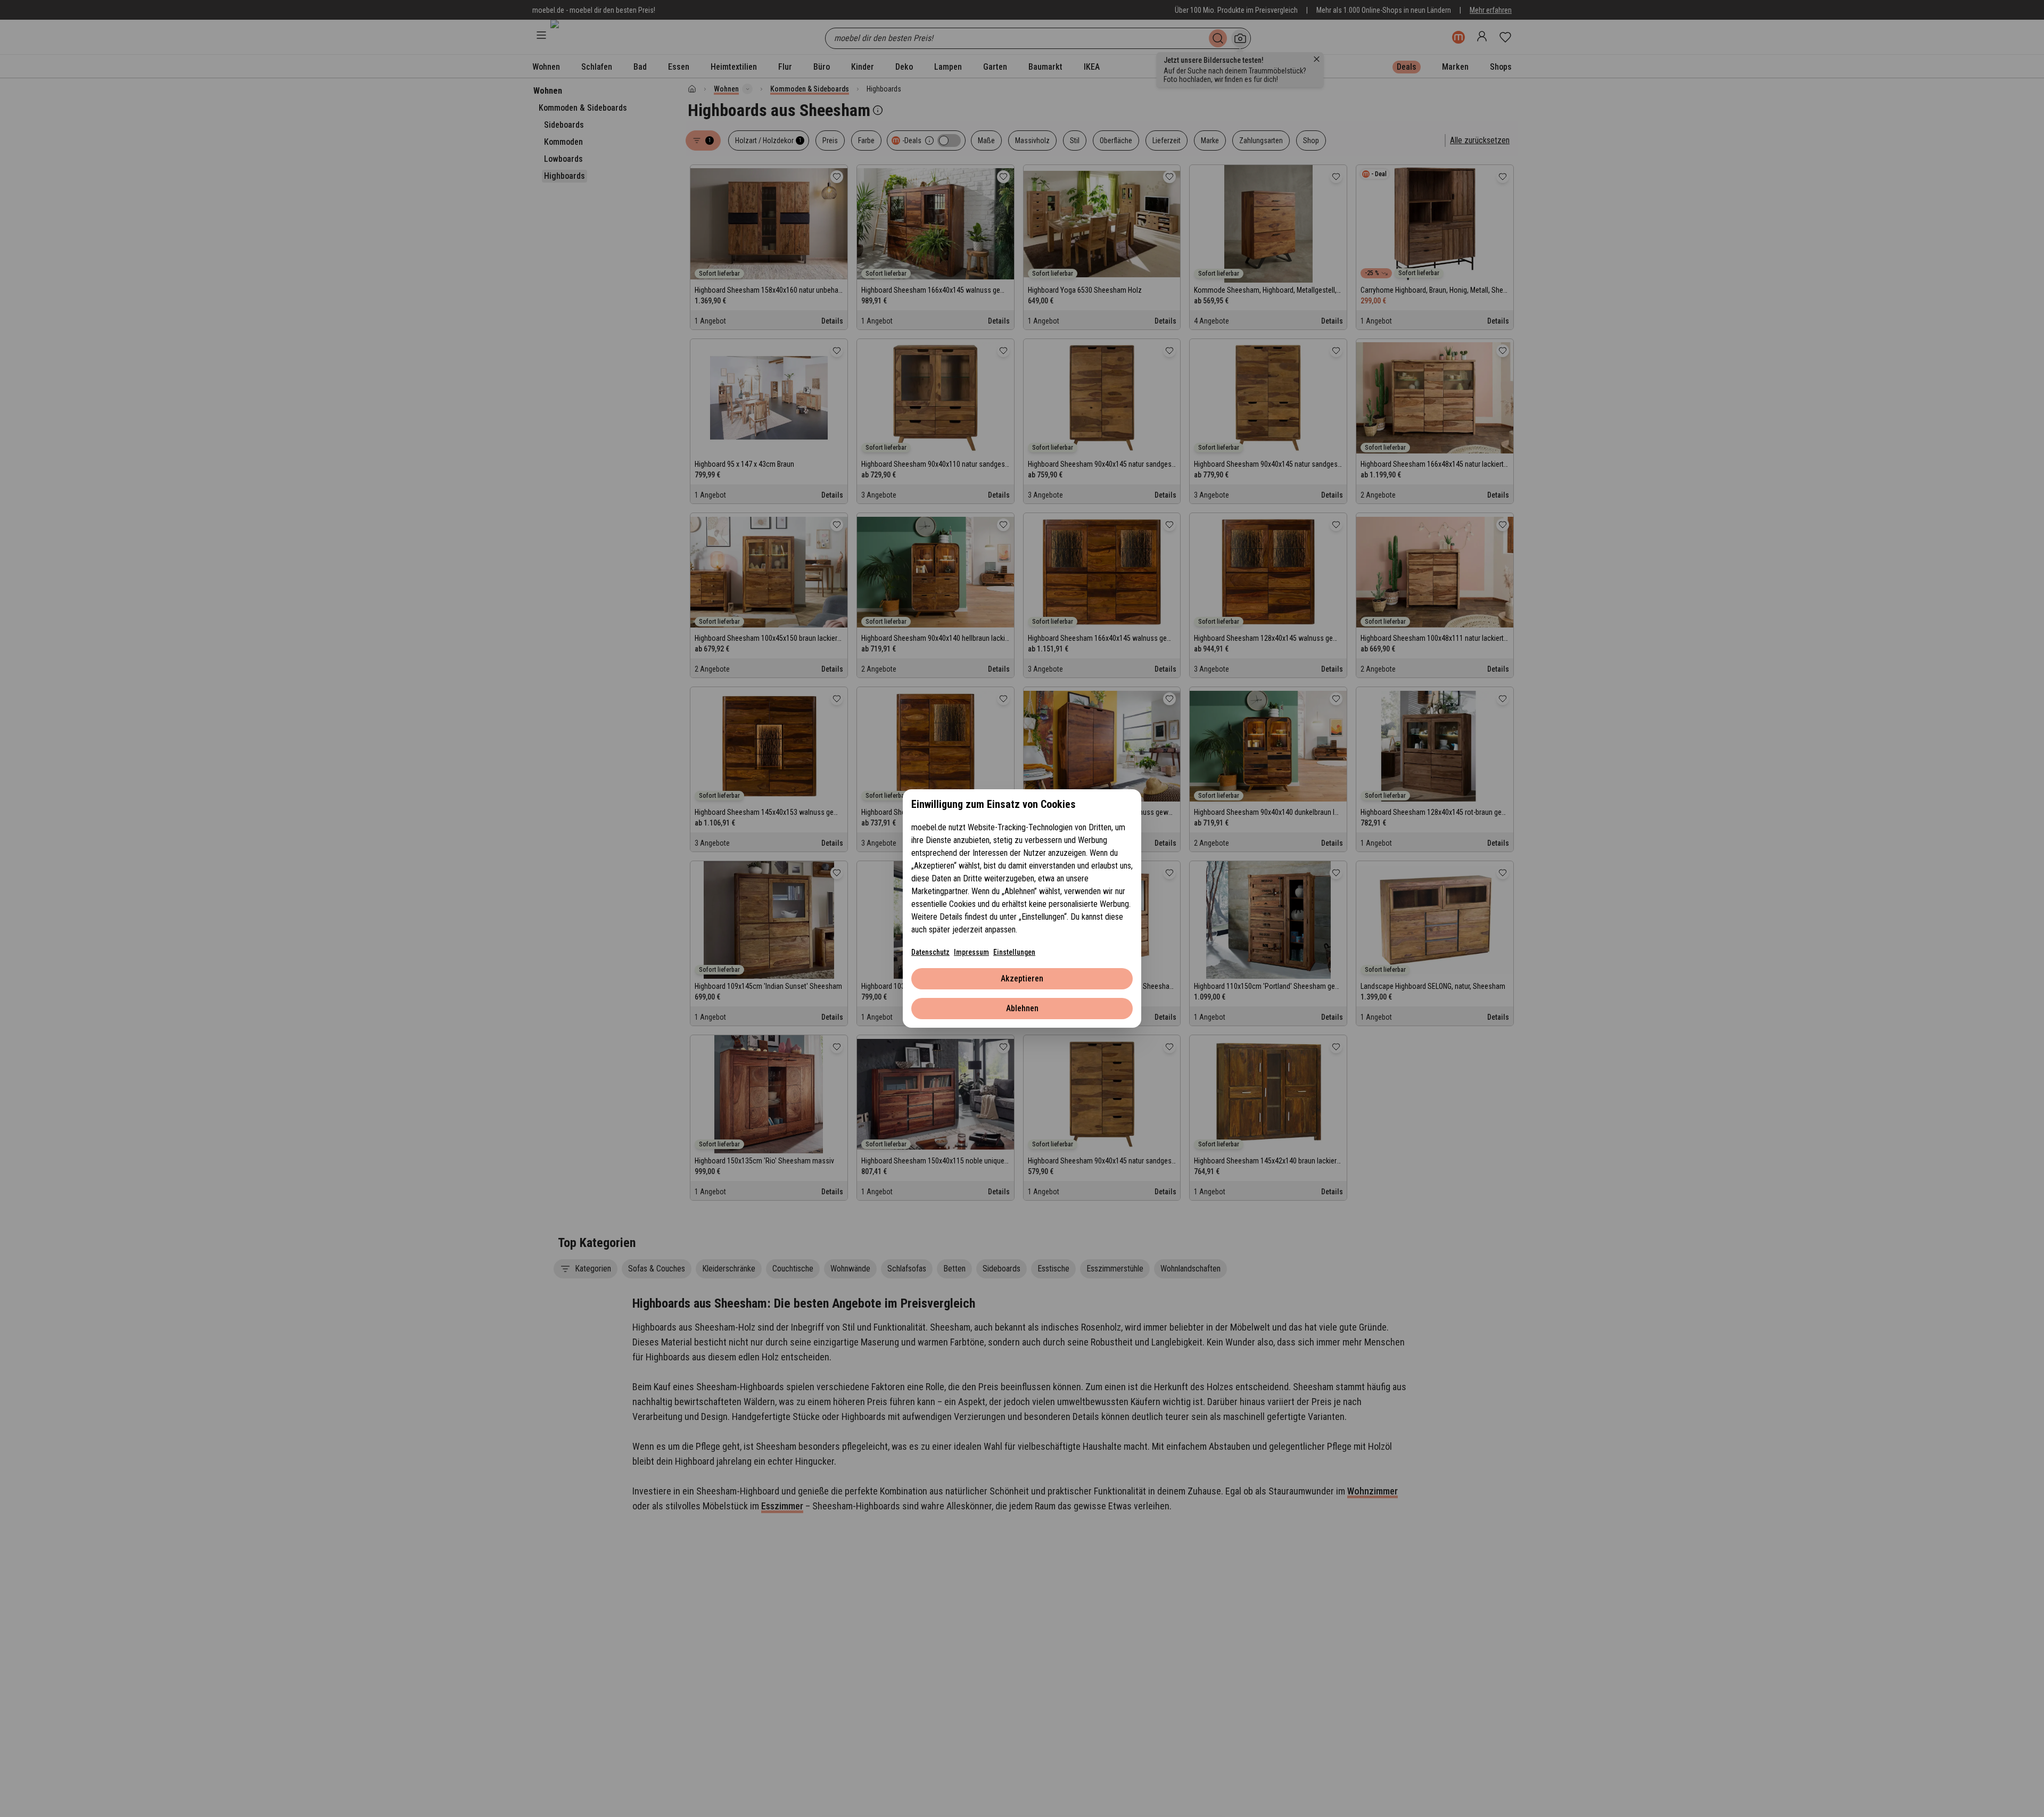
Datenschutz (930, 952)
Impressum (971, 952)
